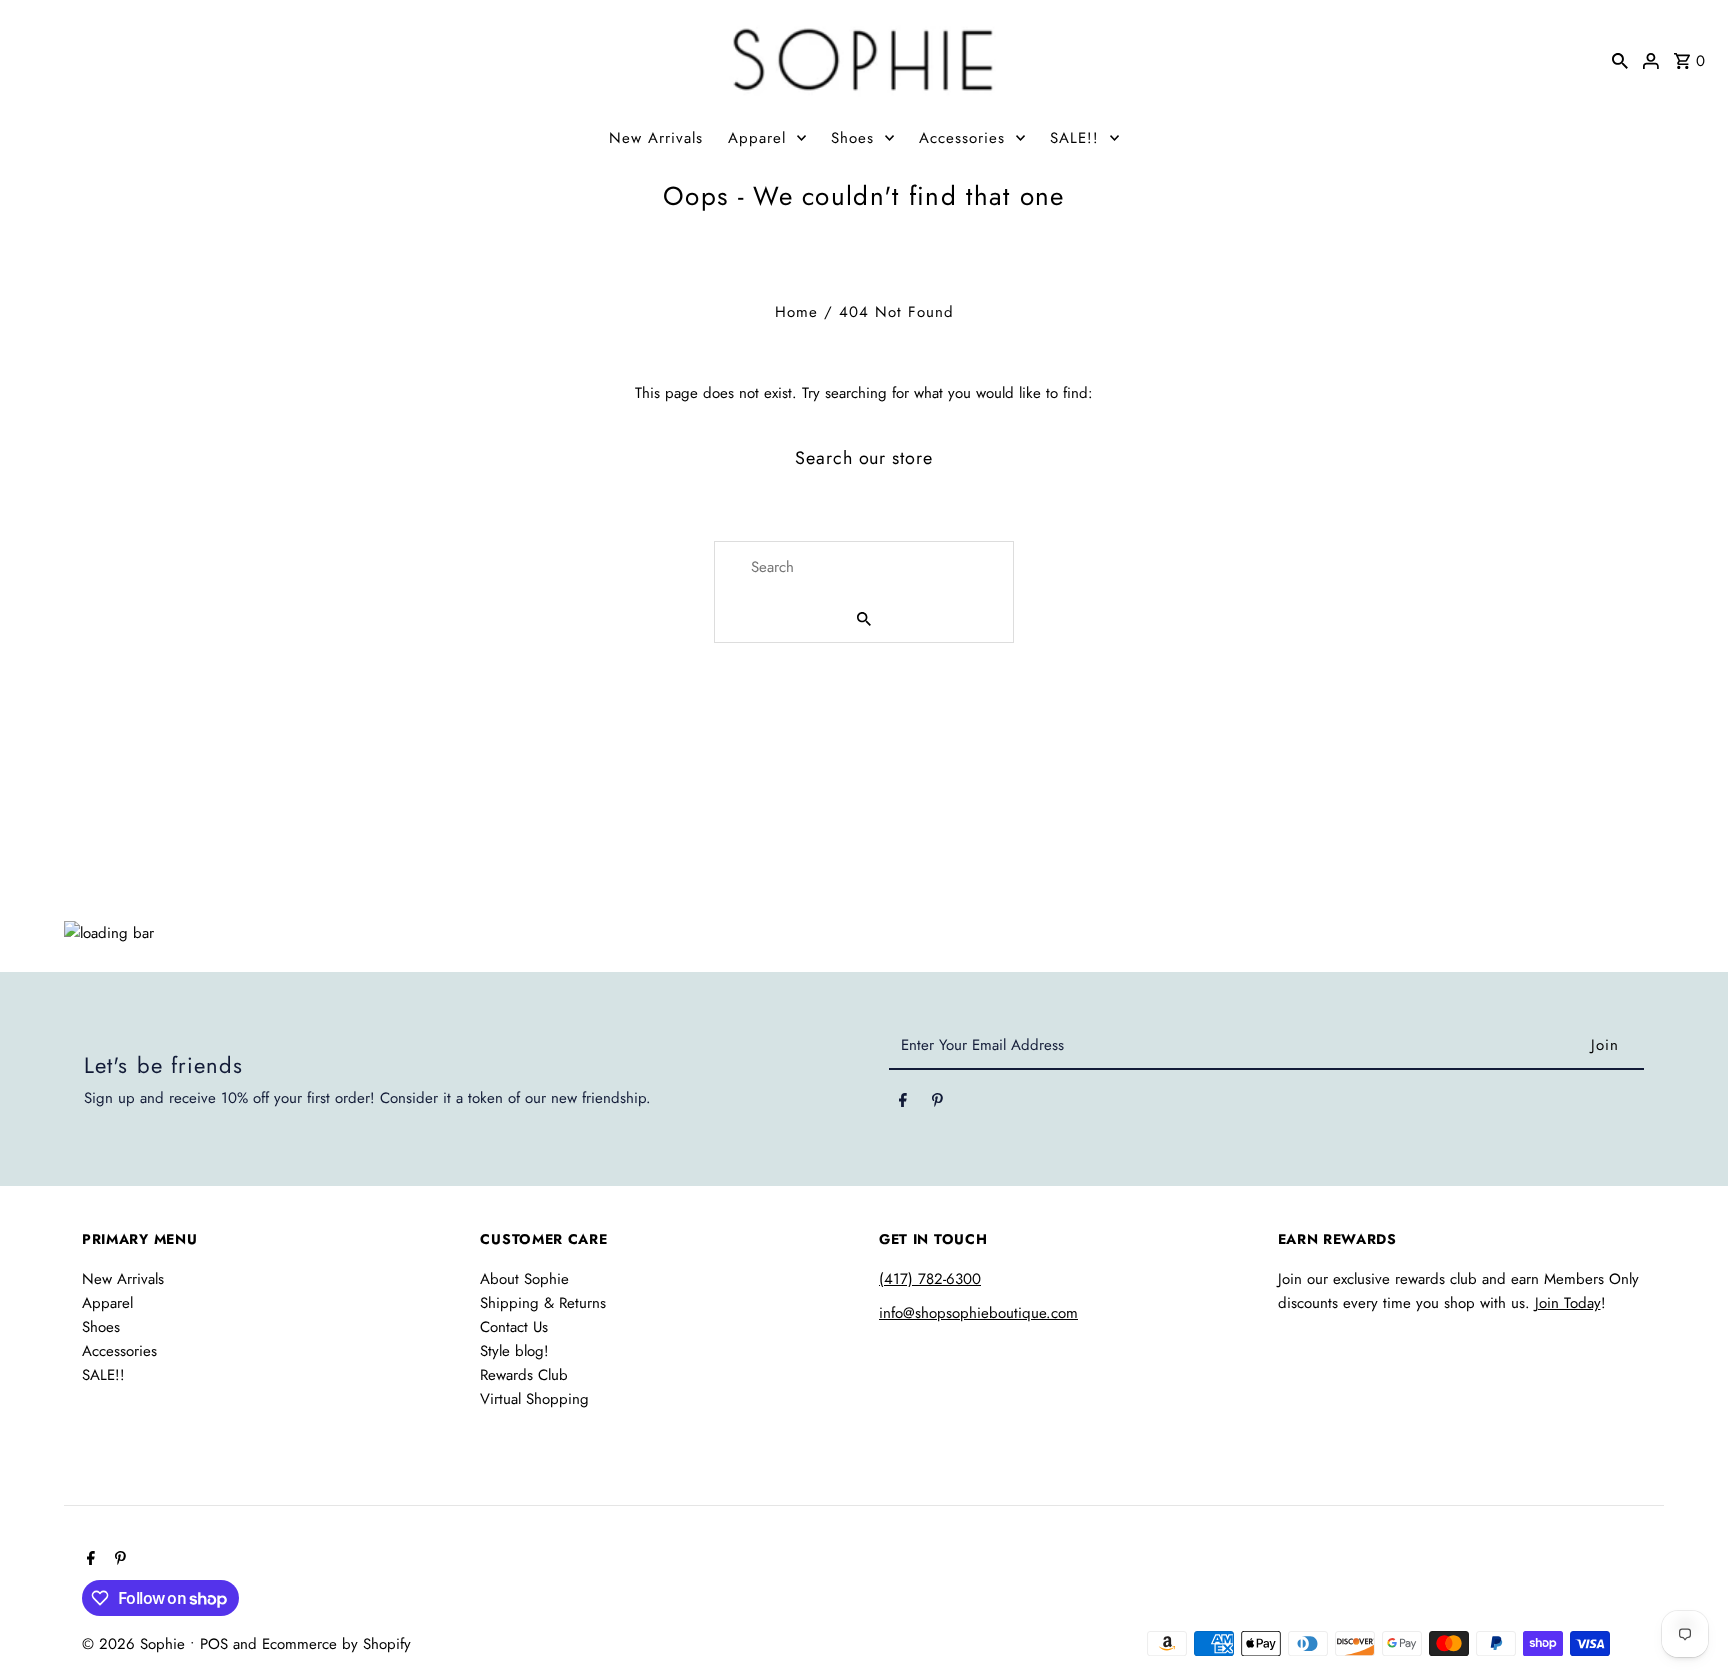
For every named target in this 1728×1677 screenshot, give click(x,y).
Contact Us (514, 1327)
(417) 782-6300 (930, 1279)
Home (796, 312)
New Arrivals (656, 138)
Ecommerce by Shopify (336, 1644)
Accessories (962, 138)
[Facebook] (903, 1104)
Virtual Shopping (534, 1399)
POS (214, 1644)
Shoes (852, 138)
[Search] (1620, 59)
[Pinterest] (937, 1104)
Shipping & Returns (543, 1303)
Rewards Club (524, 1375)
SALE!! (1074, 138)
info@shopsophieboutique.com (978, 1313)
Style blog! (514, 1351)
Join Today (1568, 1303)
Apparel (757, 138)
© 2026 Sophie (136, 1644)
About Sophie (524, 1279)
